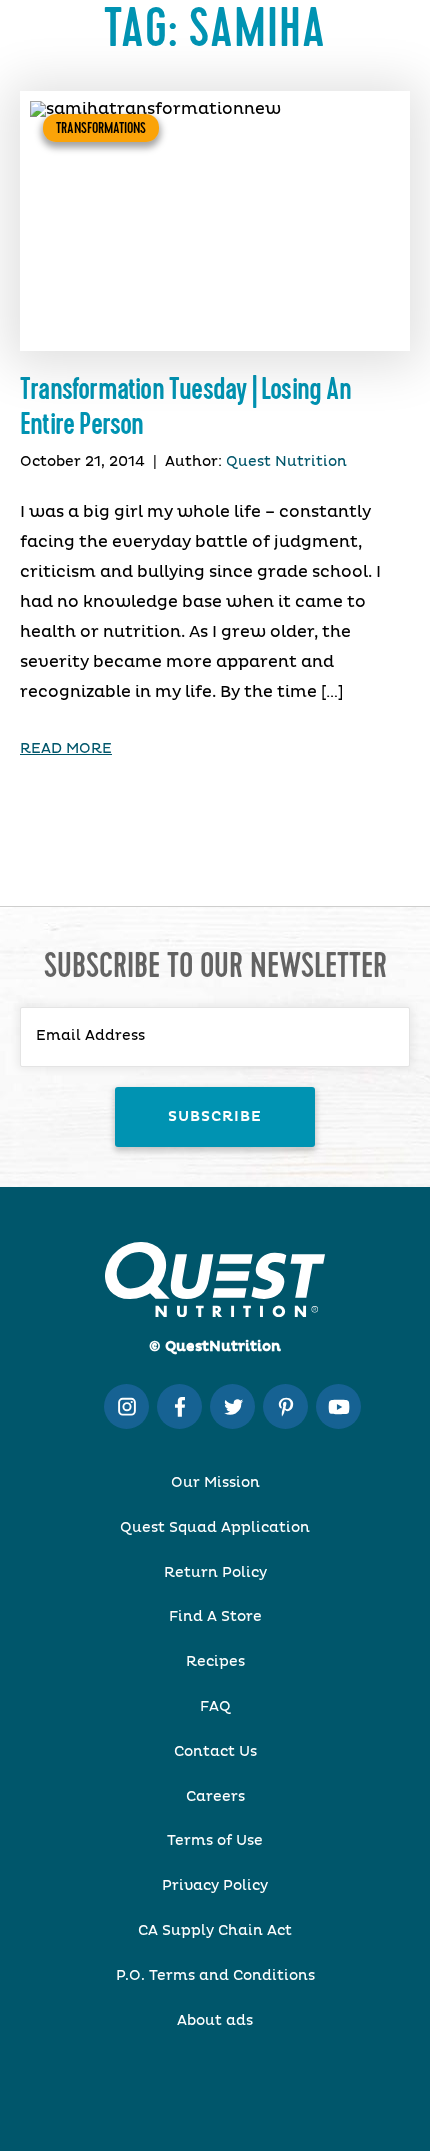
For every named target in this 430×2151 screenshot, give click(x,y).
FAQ (215, 1707)
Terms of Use (215, 1841)
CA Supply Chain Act (215, 1931)
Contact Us (215, 1752)
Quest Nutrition (286, 462)
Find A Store (215, 1617)
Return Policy (215, 1573)
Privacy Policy (215, 1886)
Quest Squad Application (215, 1528)
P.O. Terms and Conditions (215, 1976)
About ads (215, 2021)
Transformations (101, 128)
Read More (66, 749)
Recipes (215, 1662)
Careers (215, 1797)
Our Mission (215, 1483)
